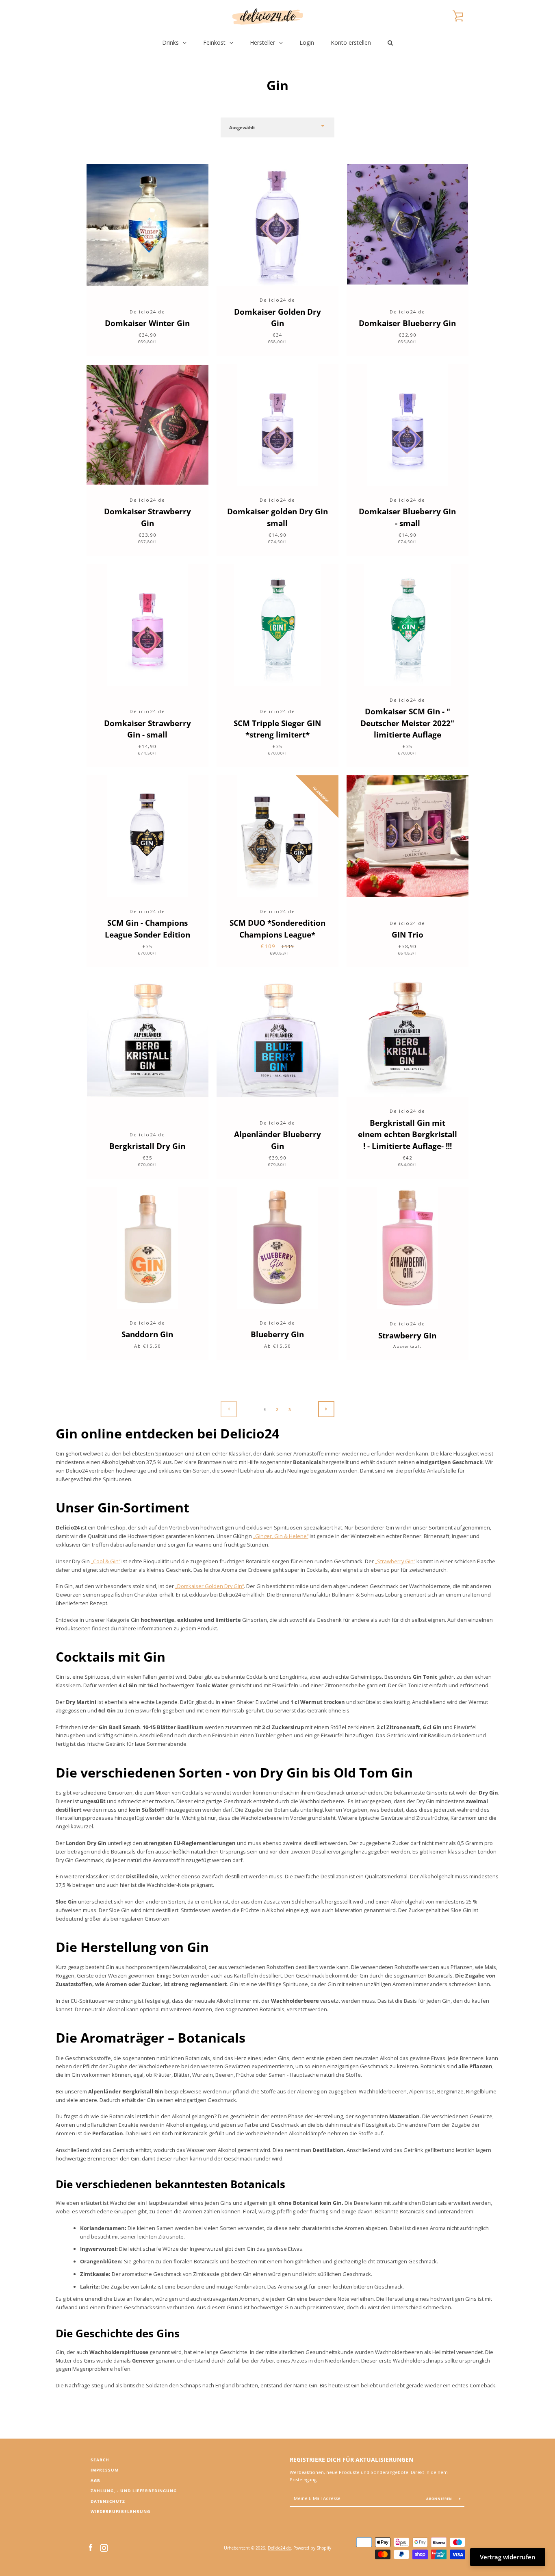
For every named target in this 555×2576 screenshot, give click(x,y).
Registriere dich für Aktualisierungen (351, 2460)
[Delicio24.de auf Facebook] (91, 2547)
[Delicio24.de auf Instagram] (104, 2547)
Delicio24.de (279, 2548)
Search (100, 2460)
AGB (95, 2481)
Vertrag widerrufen (508, 2557)
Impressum (105, 2470)
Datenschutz (108, 2501)
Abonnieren (440, 2499)
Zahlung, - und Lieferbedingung (134, 2491)
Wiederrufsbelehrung (120, 2512)
